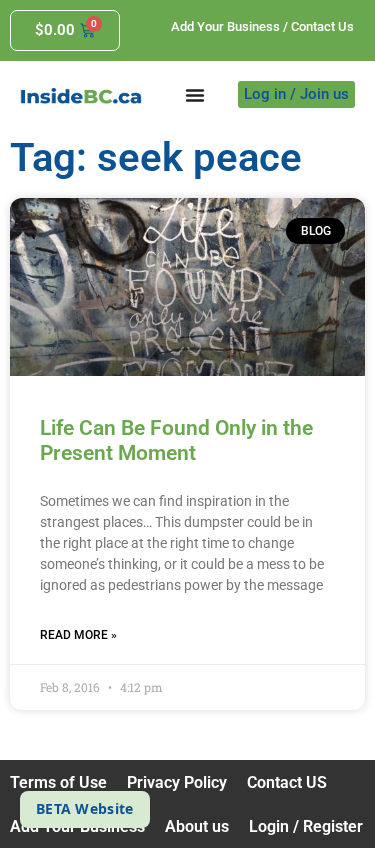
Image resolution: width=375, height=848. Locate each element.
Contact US (287, 782)
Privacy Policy (177, 782)
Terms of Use (58, 782)
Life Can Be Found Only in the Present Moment (176, 440)
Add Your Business (225, 26)
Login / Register (306, 826)
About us (197, 826)
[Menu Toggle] (195, 95)
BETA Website (85, 808)
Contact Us (322, 26)
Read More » (78, 635)
